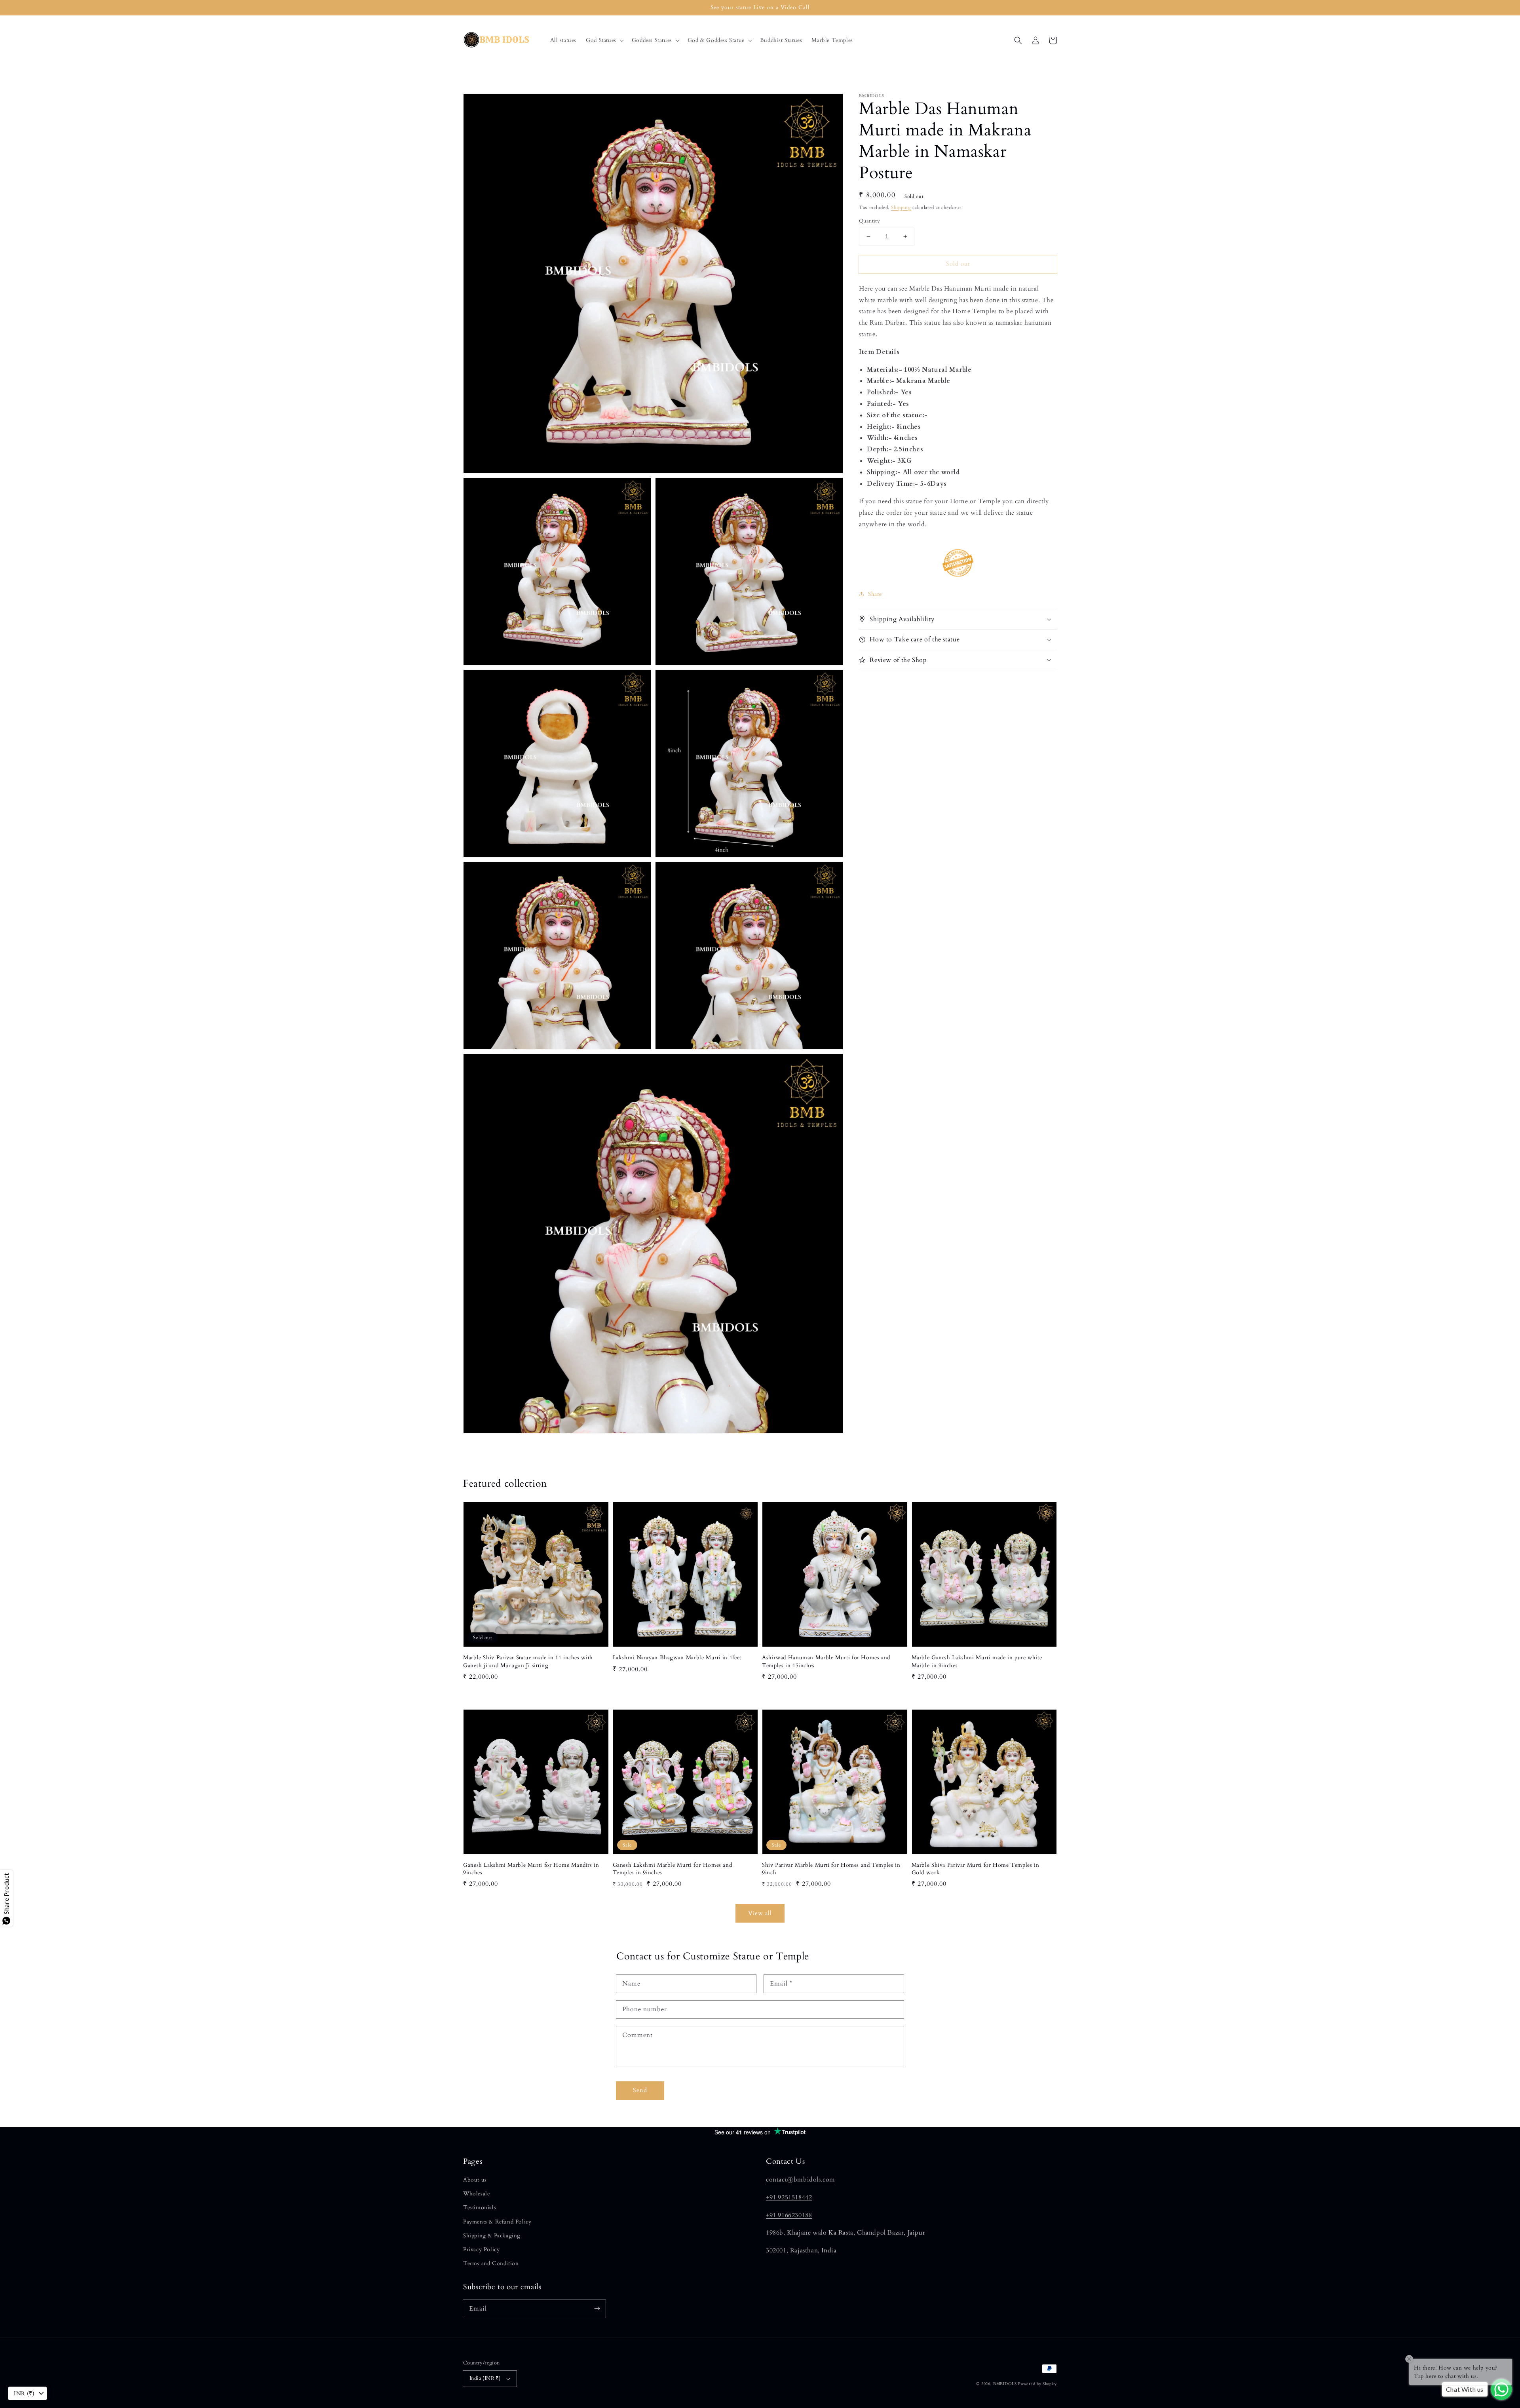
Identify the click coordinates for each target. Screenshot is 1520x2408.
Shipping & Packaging (492, 2236)
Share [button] (875, 594)
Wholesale (476, 2194)
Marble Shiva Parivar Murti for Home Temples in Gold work (976, 1869)
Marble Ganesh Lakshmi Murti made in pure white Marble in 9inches (977, 1661)
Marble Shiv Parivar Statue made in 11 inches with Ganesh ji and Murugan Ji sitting (528, 1661)
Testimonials (480, 2207)
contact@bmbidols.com (801, 2180)
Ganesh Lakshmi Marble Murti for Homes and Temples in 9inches (673, 1869)
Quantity (869, 221)
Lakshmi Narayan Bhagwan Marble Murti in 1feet (677, 1658)
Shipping (901, 207)
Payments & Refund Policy (497, 2222)
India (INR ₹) (485, 2378)
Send (640, 2090)
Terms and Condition (491, 2263)
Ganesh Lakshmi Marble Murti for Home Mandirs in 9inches (531, 1869)
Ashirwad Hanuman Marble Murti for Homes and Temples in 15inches (826, 1661)
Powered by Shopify (1037, 2384)
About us (475, 2180)
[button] (604, 40)
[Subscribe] (597, 2309)
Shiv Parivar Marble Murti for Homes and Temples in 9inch (831, 1869)
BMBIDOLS (1005, 2384)
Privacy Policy (481, 2249)
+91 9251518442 (789, 2197)
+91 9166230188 (789, 2215)
